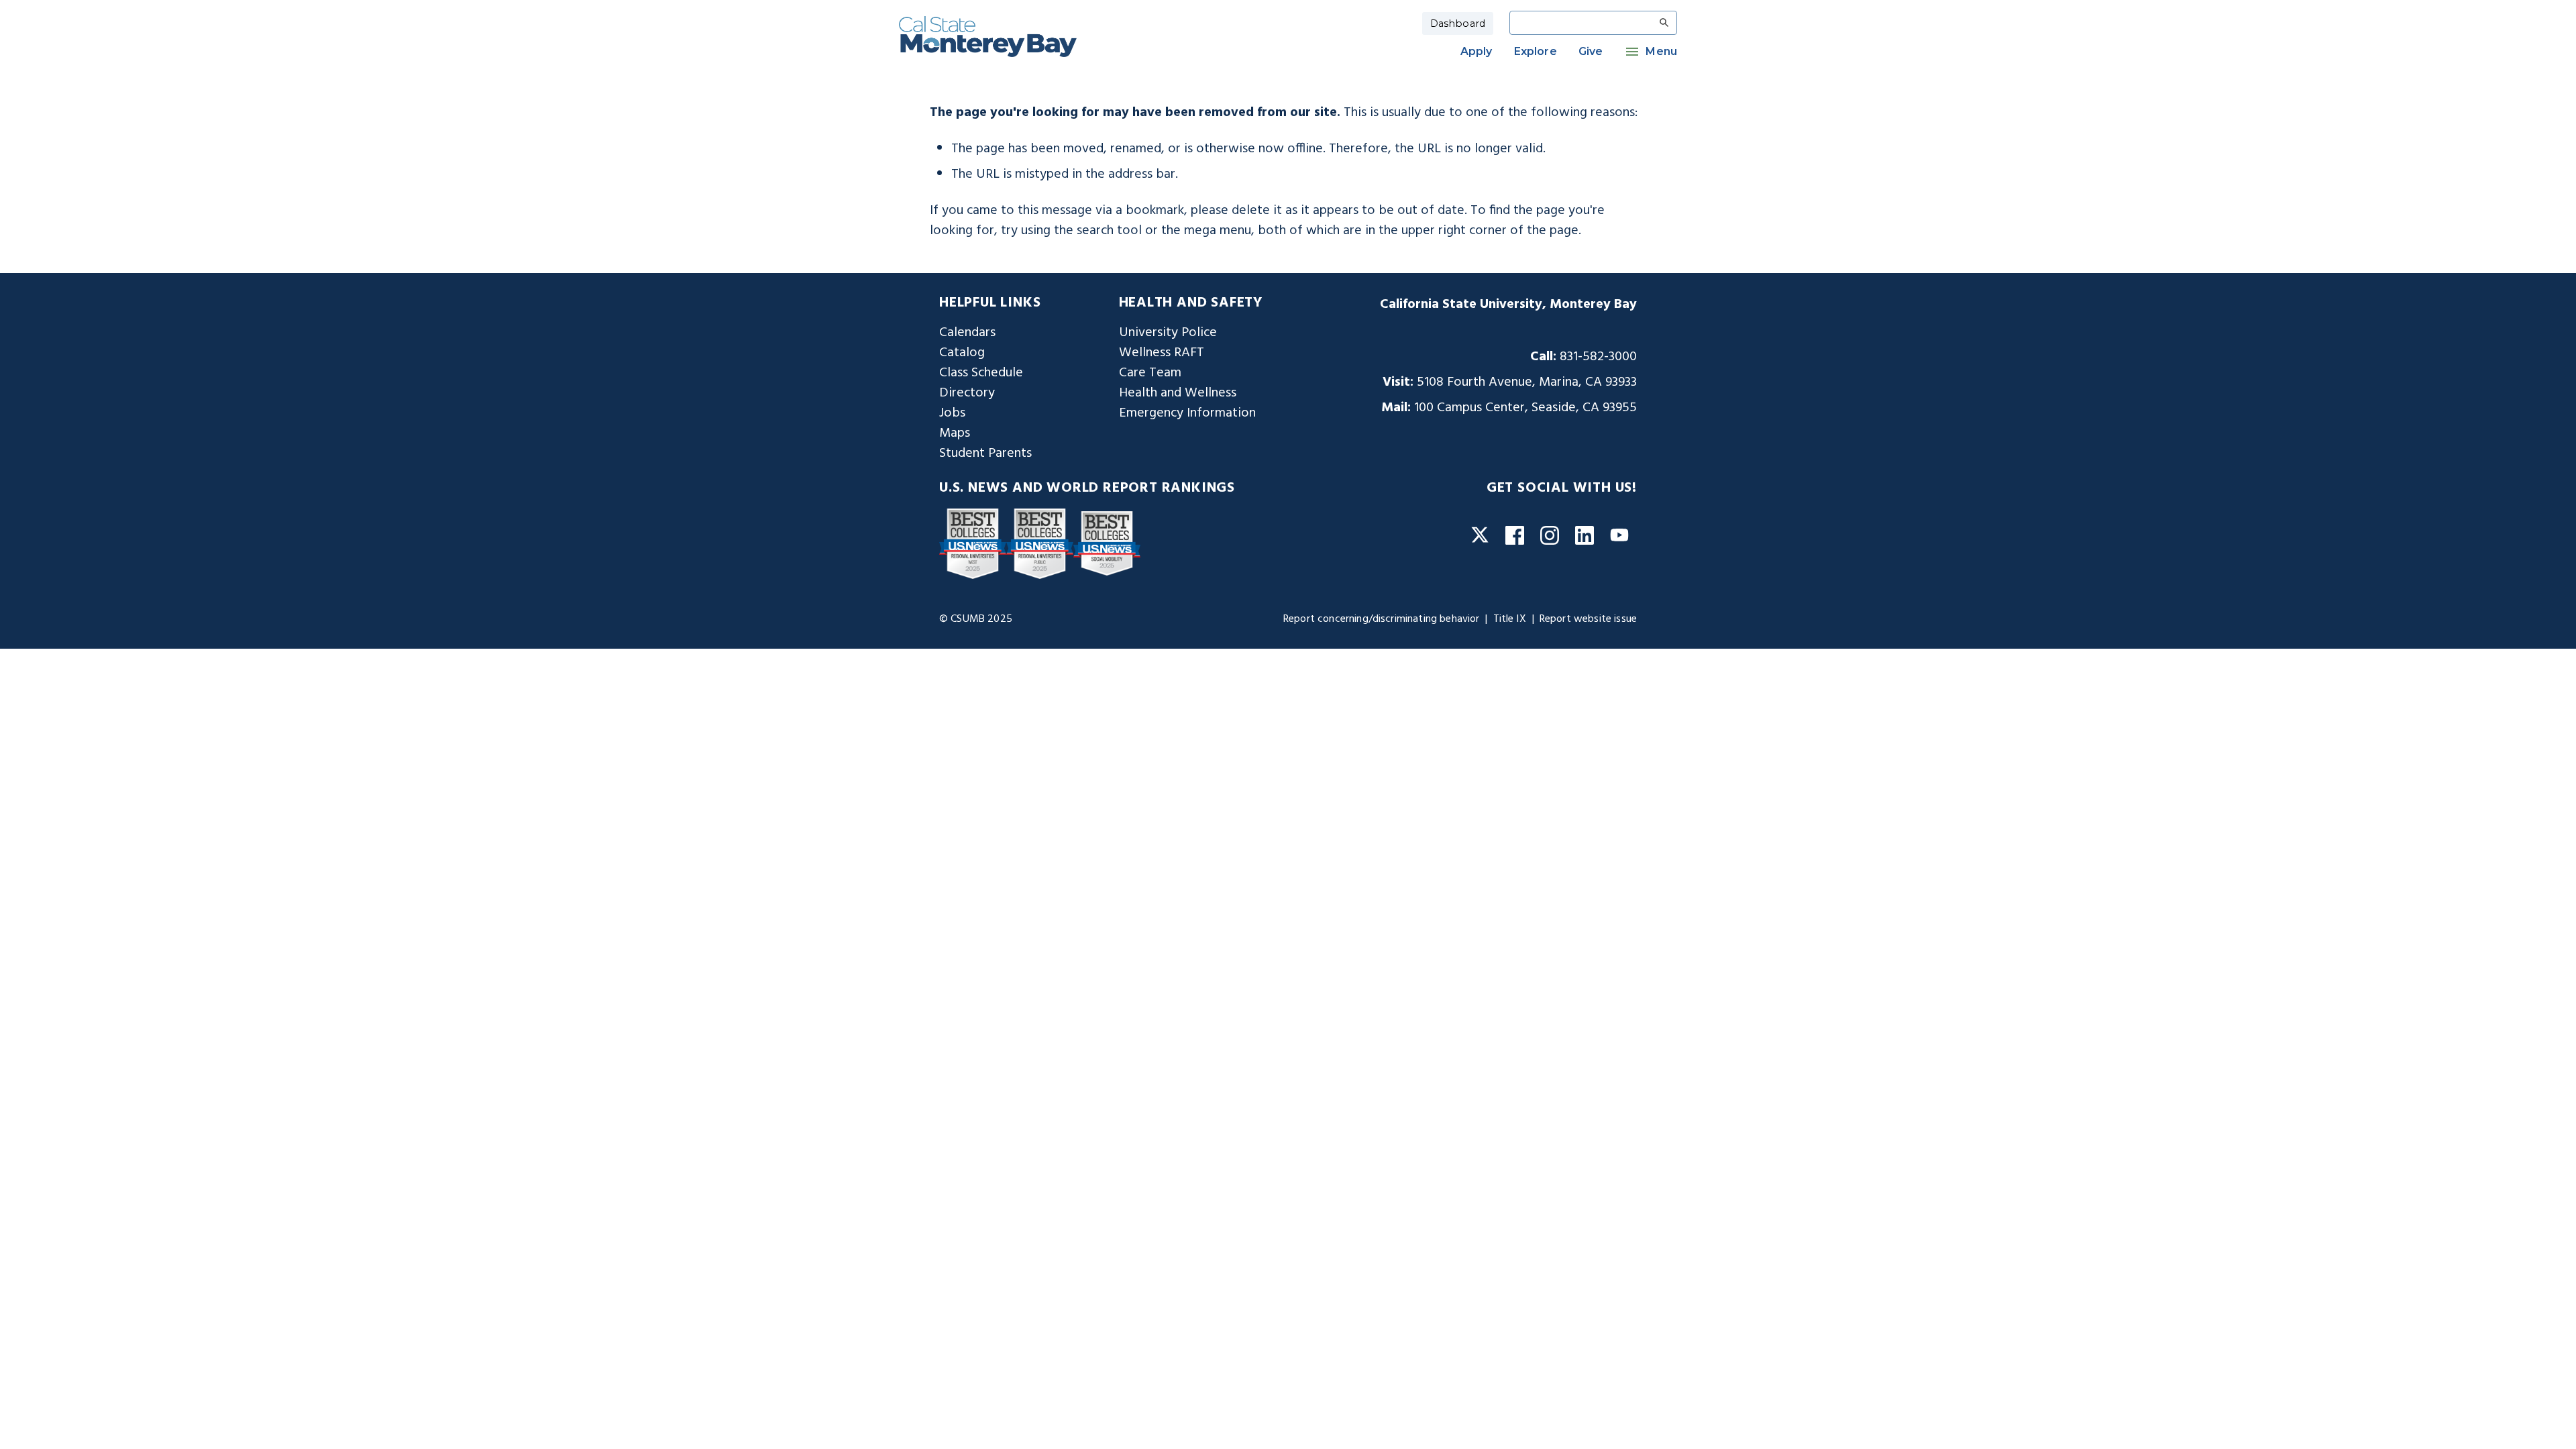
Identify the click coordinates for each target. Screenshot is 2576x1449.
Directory (967, 393)
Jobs (952, 413)
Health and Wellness (1178, 393)
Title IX (1510, 619)
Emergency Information (1187, 413)
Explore (1536, 51)
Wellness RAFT (1162, 353)
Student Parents (985, 453)
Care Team (1150, 373)
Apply (1477, 51)
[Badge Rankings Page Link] (973, 543)
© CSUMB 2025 (976, 619)
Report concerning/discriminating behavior (1382, 619)
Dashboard (1458, 23)
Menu (1661, 51)
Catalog (962, 353)
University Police (1168, 333)
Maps (955, 433)
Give (1591, 51)
